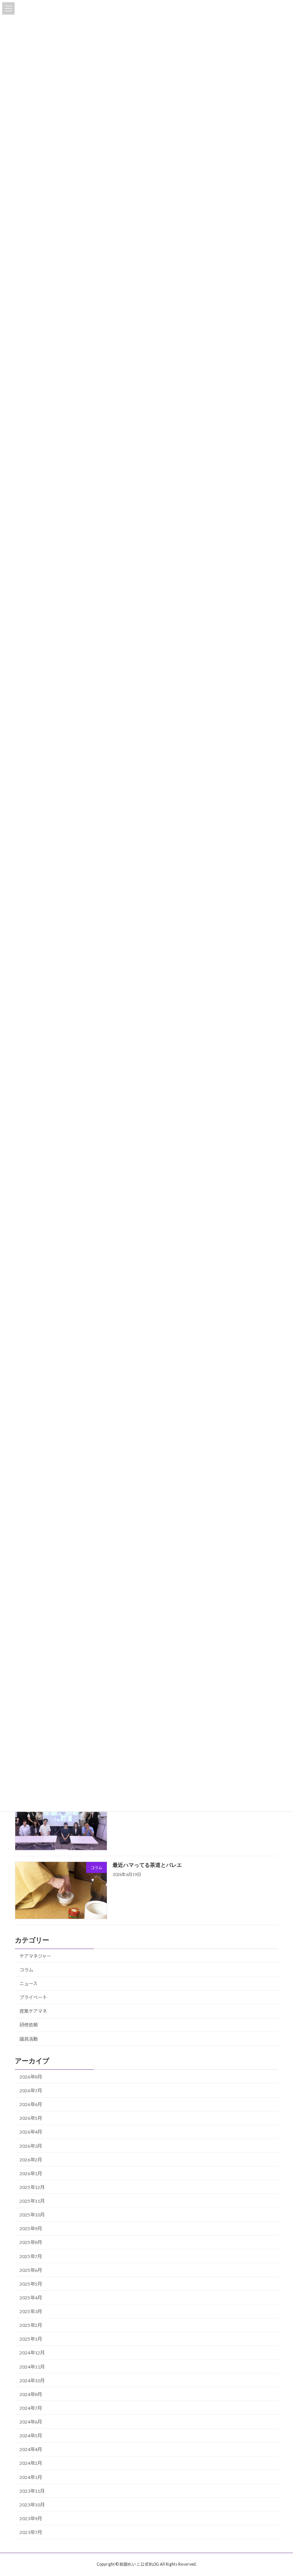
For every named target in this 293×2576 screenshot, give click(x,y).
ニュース (28, 1984)
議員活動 (29, 2039)
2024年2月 (31, 2463)
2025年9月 (31, 2229)
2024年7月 (31, 2408)
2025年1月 (31, 2339)
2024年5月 (31, 2436)
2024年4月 (31, 2450)
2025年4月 (31, 2298)
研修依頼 (29, 2025)
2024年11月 (32, 2367)
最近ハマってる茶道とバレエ (147, 1865)
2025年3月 (31, 2311)
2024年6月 (31, 2422)
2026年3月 (31, 2146)
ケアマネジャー (35, 1956)
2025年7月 (31, 2256)
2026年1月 (31, 2173)
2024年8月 (31, 2394)
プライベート (33, 1998)
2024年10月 (32, 2381)
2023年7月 (31, 2532)
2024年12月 (32, 2353)
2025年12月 (32, 2187)
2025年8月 (31, 2243)
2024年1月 (31, 2477)
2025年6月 (31, 2270)
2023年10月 (32, 2505)
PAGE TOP (279, 2491)
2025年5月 (31, 2284)
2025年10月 (32, 2215)
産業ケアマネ (33, 2011)
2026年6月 (31, 2105)
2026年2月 (31, 2160)
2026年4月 (31, 2132)
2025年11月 (32, 2201)
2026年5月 (31, 2118)
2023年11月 (32, 2491)
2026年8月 (31, 2077)
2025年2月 (31, 2326)
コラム (26, 1970)
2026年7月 (31, 2091)
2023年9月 (31, 2518)
